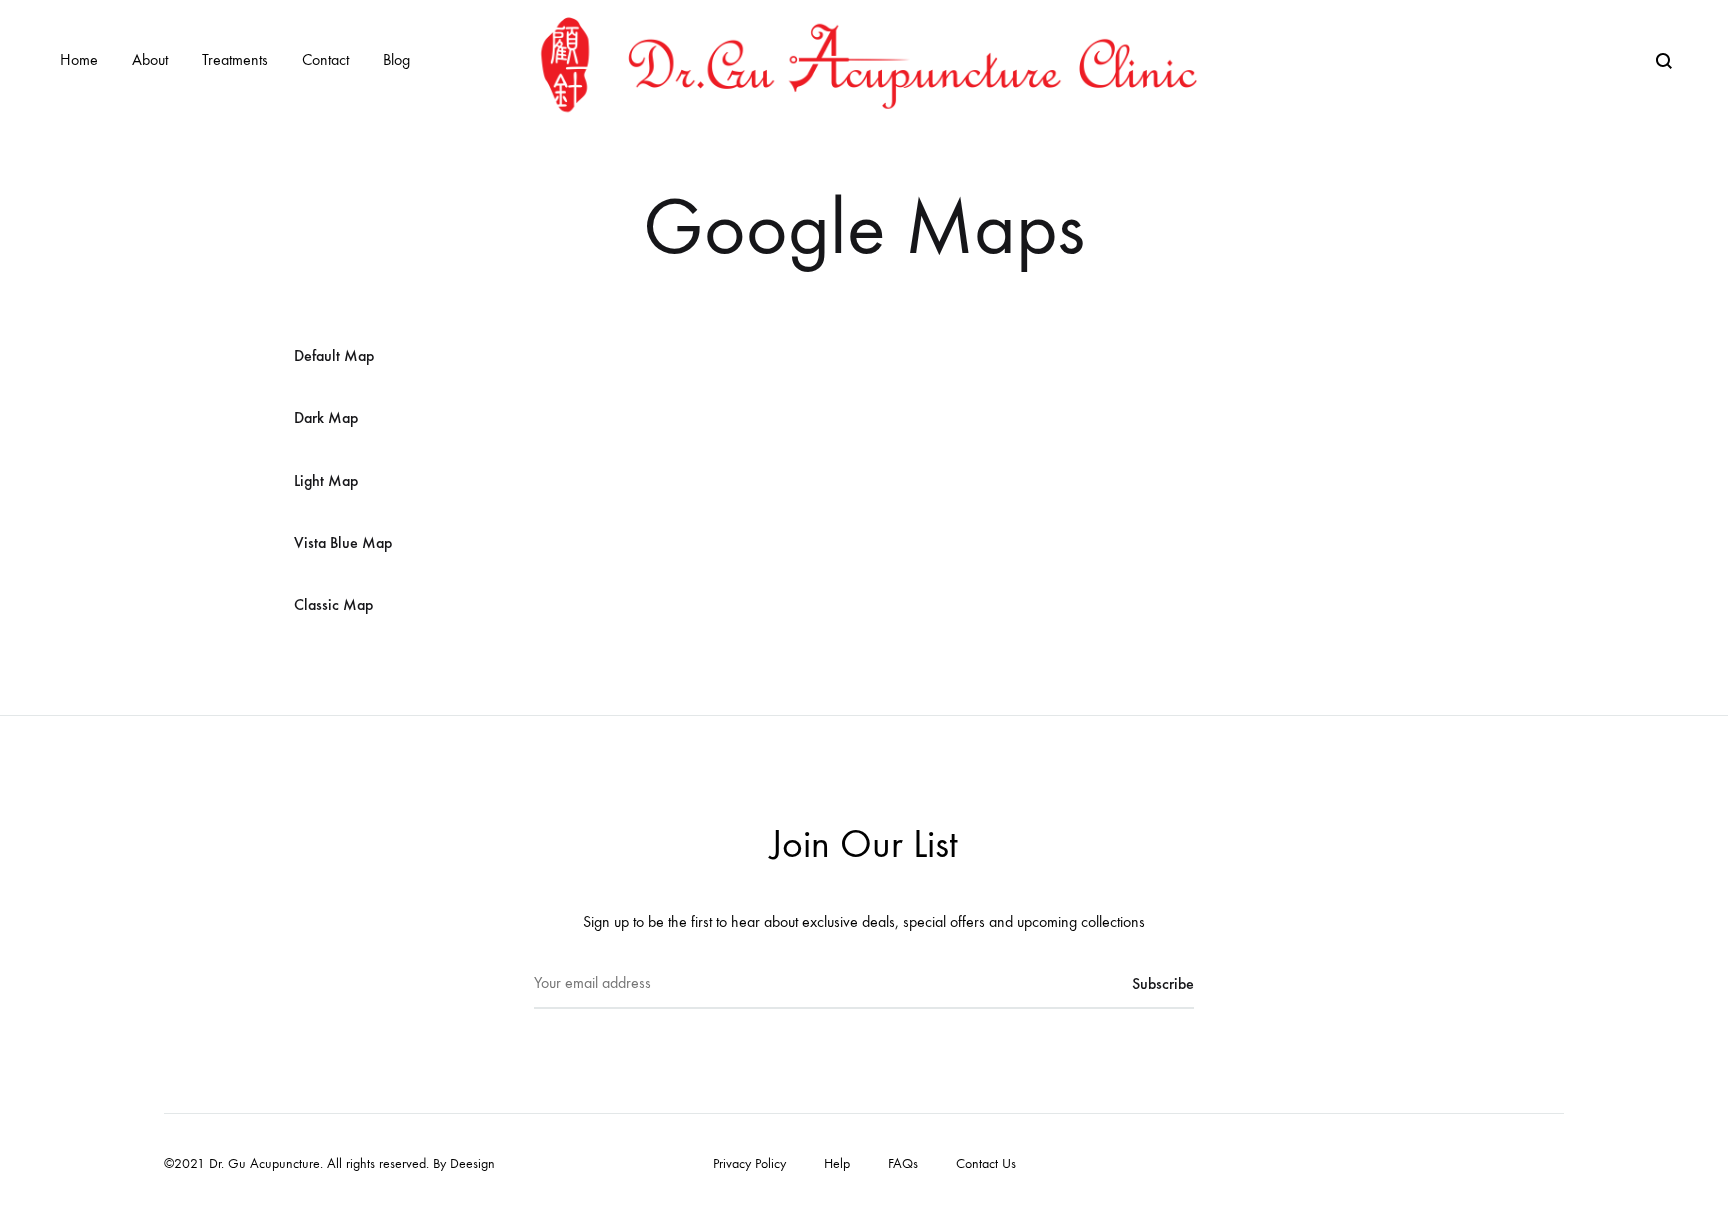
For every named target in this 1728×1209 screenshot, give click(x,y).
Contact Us (986, 1163)
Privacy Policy (749, 1163)
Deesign (472, 1163)
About (150, 59)
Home (79, 59)
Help (837, 1163)
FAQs (903, 1163)
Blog (396, 59)
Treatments (235, 59)
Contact (325, 59)
